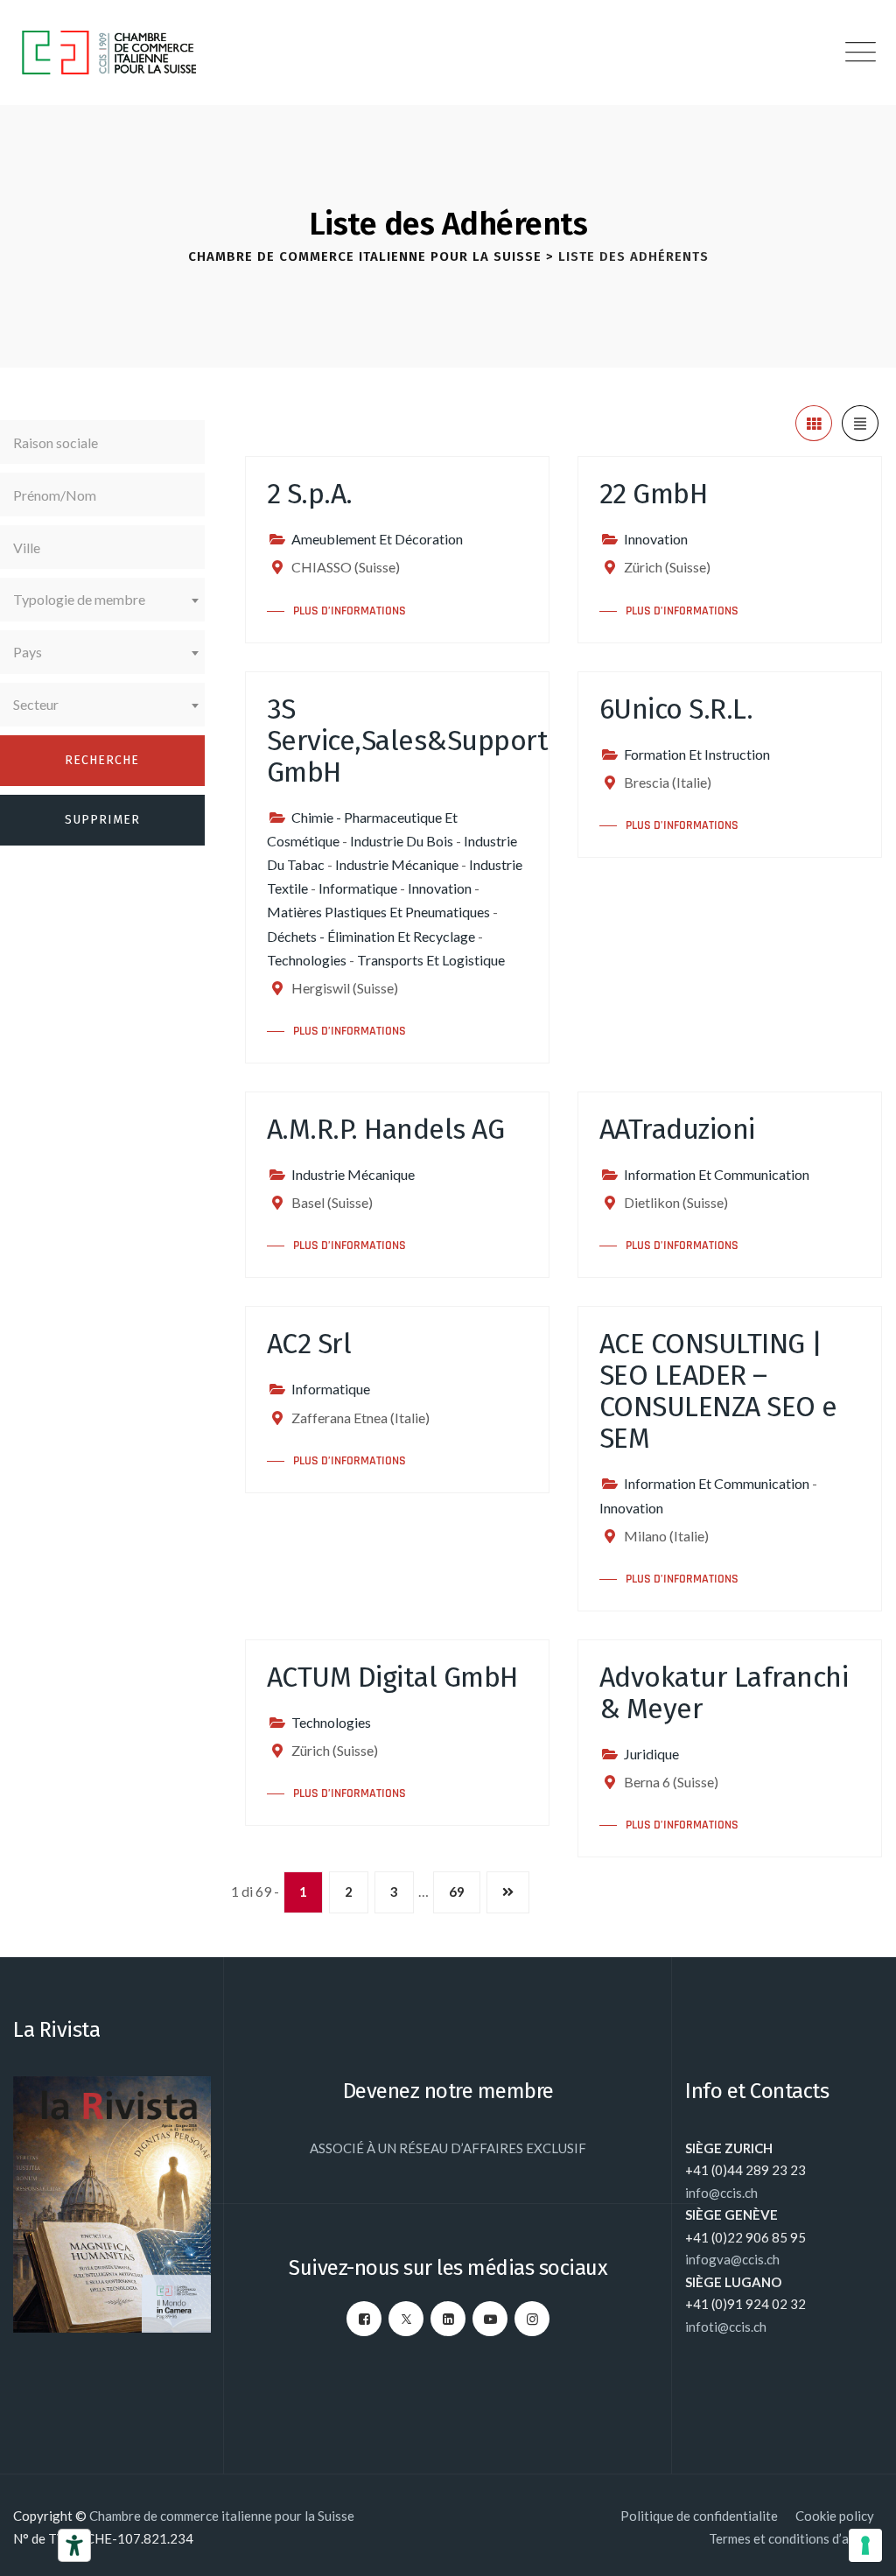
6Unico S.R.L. (676, 709)
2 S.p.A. (310, 494)
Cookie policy (835, 2516)
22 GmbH (654, 494)
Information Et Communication (717, 1174)
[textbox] (102, 600)
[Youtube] (490, 2319)
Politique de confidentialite (699, 2516)
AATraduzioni (677, 1129)
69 (457, 1892)
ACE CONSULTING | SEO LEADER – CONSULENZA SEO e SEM (718, 1391)
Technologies (307, 960)
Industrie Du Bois (402, 841)
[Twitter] (406, 2319)
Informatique (358, 888)
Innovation (656, 539)
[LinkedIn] (448, 2319)
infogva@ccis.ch (732, 2259)
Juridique (651, 1754)
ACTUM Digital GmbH (392, 1677)
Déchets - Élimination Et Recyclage (371, 936)
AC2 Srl (309, 1344)
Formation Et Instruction (697, 754)
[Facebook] (364, 2319)
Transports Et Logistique (431, 960)
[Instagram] (532, 2319)
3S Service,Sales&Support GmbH (408, 741)
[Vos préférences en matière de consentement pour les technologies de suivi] (865, 2545)
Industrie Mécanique (397, 864)
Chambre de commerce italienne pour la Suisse (222, 2516)
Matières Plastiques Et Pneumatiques (378, 912)
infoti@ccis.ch (726, 2327)
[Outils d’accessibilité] (74, 2545)
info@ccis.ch (721, 2193)
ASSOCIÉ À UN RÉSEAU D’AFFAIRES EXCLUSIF (448, 2148)
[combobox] (102, 600)
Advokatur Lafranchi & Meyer (724, 1693)
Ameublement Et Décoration (377, 539)
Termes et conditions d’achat (791, 2538)
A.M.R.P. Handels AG (386, 1129)
